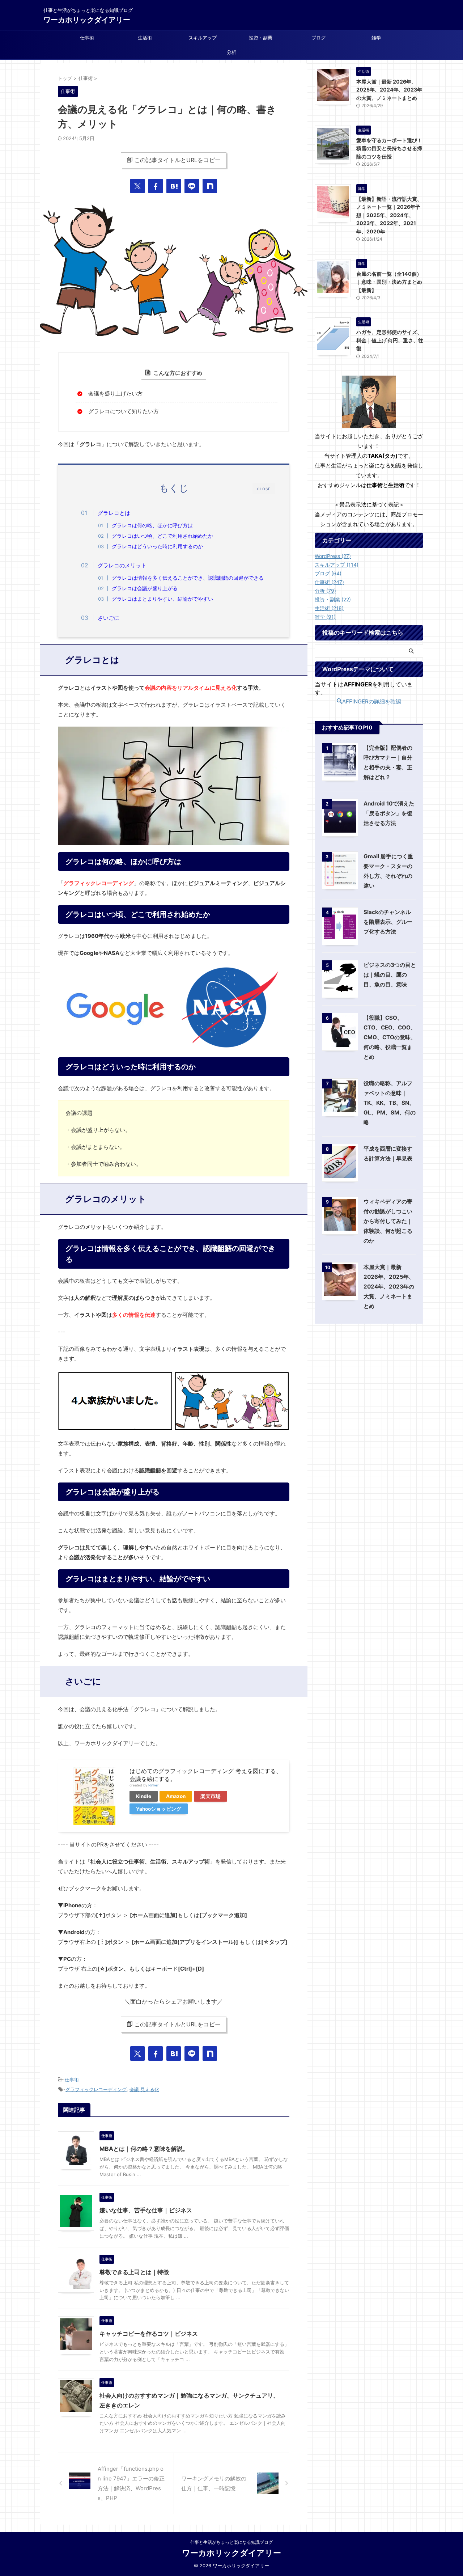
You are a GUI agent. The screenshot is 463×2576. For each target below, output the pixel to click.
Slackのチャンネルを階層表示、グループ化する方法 (388, 922)
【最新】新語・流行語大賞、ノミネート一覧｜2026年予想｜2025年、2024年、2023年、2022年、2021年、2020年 (389, 215)
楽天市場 (211, 1796)
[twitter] (137, 186)
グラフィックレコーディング (96, 2089)
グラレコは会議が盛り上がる (145, 588)
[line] (192, 186)
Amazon (176, 1796)
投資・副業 (261, 38)
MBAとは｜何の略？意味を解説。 (144, 2149)
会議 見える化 (144, 2089)
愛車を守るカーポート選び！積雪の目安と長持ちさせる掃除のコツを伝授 (389, 148)
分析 (231, 52)
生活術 (145, 38)
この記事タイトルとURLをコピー (177, 160)
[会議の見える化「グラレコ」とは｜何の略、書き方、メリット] (174, 186)
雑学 (376, 38)
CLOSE (264, 489)
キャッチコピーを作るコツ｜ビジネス (149, 2334)
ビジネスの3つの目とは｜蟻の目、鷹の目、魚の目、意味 (390, 975)
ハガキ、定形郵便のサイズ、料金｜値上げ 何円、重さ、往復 (390, 340)
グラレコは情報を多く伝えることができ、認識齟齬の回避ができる (188, 578)
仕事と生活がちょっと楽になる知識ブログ (231, 2542)
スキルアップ (203, 38)
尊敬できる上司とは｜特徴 (134, 2272)
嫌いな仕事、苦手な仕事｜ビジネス (146, 2210)
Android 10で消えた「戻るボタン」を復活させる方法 (389, 813)
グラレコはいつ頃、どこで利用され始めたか (162, 536)
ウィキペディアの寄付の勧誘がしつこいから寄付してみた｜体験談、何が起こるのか (388, 1221)
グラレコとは (114, 513)
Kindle (144, 1796)
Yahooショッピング (159, 1809)
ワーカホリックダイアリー (87, 20)
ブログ (318, 38)
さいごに (109, 618)
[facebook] (156, 186)
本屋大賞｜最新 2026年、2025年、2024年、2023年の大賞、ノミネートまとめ (389, 90)
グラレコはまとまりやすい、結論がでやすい (162, 599)
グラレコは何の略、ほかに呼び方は (152, 525)
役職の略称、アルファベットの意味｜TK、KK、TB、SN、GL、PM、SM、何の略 (390, 1103)
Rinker (154, 1785)
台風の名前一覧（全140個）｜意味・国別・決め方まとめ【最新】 (389, 282)
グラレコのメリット (122, 565)
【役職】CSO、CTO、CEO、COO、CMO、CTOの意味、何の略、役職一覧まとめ (390, 1037)
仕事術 (87, 38)
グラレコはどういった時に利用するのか (157, 546)
